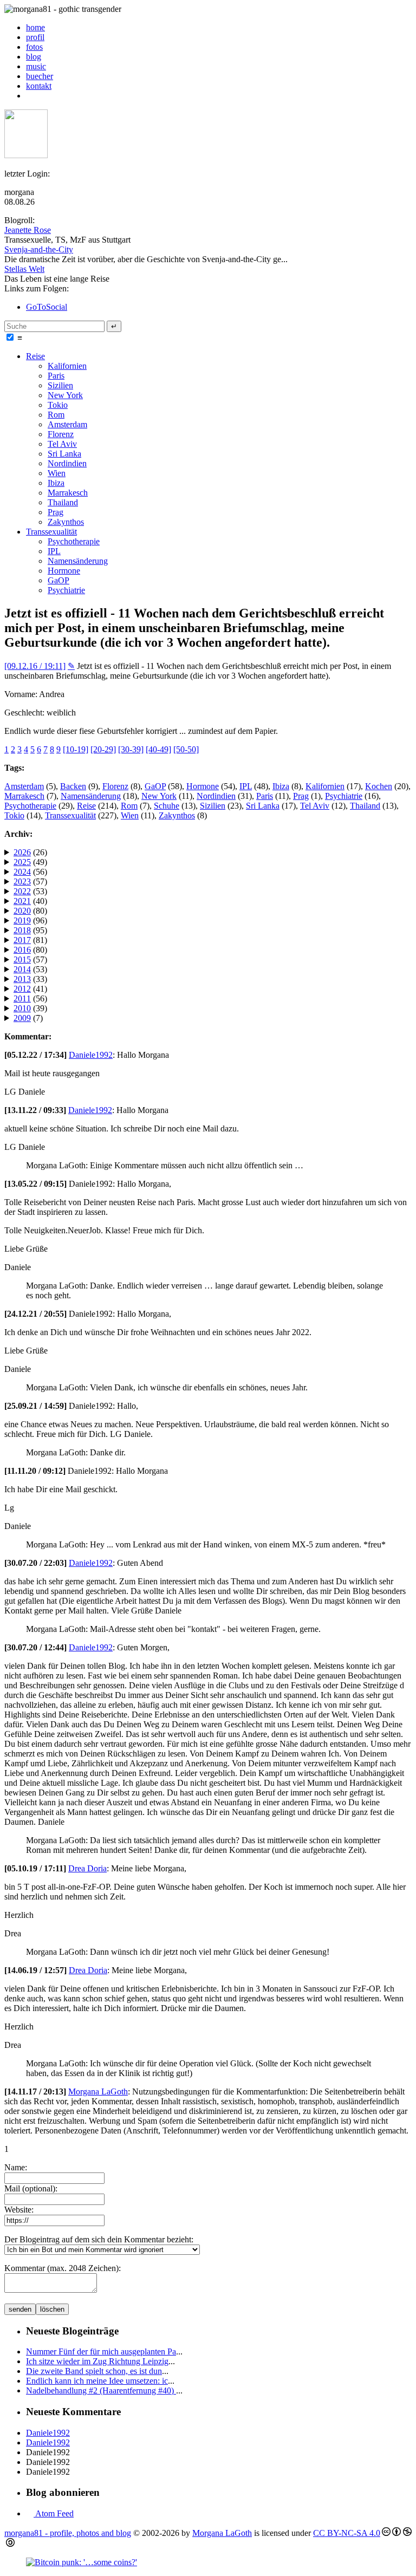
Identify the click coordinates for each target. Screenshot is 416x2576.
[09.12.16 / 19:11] (35, 666)
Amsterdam (67, 424)
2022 (22, 891)
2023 (22, 882)
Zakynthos (66, 522)
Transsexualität (51, 532)
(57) (30, 882)
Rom (56, 415)
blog (34, 57)
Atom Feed (54, 2513)
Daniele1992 (91, 1055)
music (36, 66)
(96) (30, 921)
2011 (22, 998)
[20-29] (103, 749)
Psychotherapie (74, 541)
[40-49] (158, 749)
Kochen (379, 786)
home (35, 27)
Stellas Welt (24, 269)
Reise (35, 356)
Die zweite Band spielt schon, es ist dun (94, 2371)
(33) (30, 979)
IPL (54, 551)
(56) (30, 872)
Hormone (64, 571)
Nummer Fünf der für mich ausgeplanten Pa (101, 2351)
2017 (22, 940)
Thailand (63, 502)
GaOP (58, 580)
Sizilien (60, 385)
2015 (22, 960)
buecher (40, 76)
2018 (22, 930)
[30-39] (131, 749)
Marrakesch (68, 493)
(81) (30, 940)
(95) (30, 930)
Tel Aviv (62, 444)
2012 (22, 989)
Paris (56, 376)
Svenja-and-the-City (39, 249)
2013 (22, 979)
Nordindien (67, 463)
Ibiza (56, 483)
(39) (30, 1008)
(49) (30, 862)
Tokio (58, 405)
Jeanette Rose (28, 230)
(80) (30, 911)
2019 (22, 921)
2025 (22, 862)
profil (35, 37)
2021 (22, 901)
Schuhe (167, 806)
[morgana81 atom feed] (30, 96)
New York (65, 395)
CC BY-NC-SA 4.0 (347, 2533)
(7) (28, 1018)
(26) (30, 852)
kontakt (39, 86)
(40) (30, 901)
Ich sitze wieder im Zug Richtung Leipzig (97, 2361)
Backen (73, 786)
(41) (30, 989)
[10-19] (76, 749)
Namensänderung (78, 561)
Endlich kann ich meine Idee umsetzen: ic (97, 2381)
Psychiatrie (66, 590)
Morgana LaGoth (98, 2092)
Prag (56, 512)
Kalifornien (67, 366)
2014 (22, 969)
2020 (22, 911)
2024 (22, 872)
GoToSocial (47, 307)
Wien (57, 473)
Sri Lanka (64, 454)
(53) (30, 891)
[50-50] (186, 749)
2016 (22, 950)
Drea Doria (87, 1868)
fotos (34, 47)
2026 (22, 852)
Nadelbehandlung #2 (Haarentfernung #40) (101, 2390)
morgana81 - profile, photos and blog (68, 2533)
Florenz (61, 434)
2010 (22, 1008)
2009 (22, 1018)
